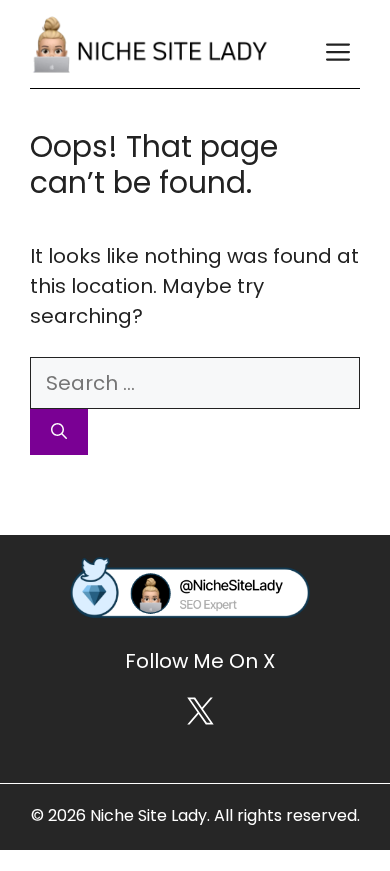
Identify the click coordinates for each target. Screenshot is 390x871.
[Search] (59, 432)
